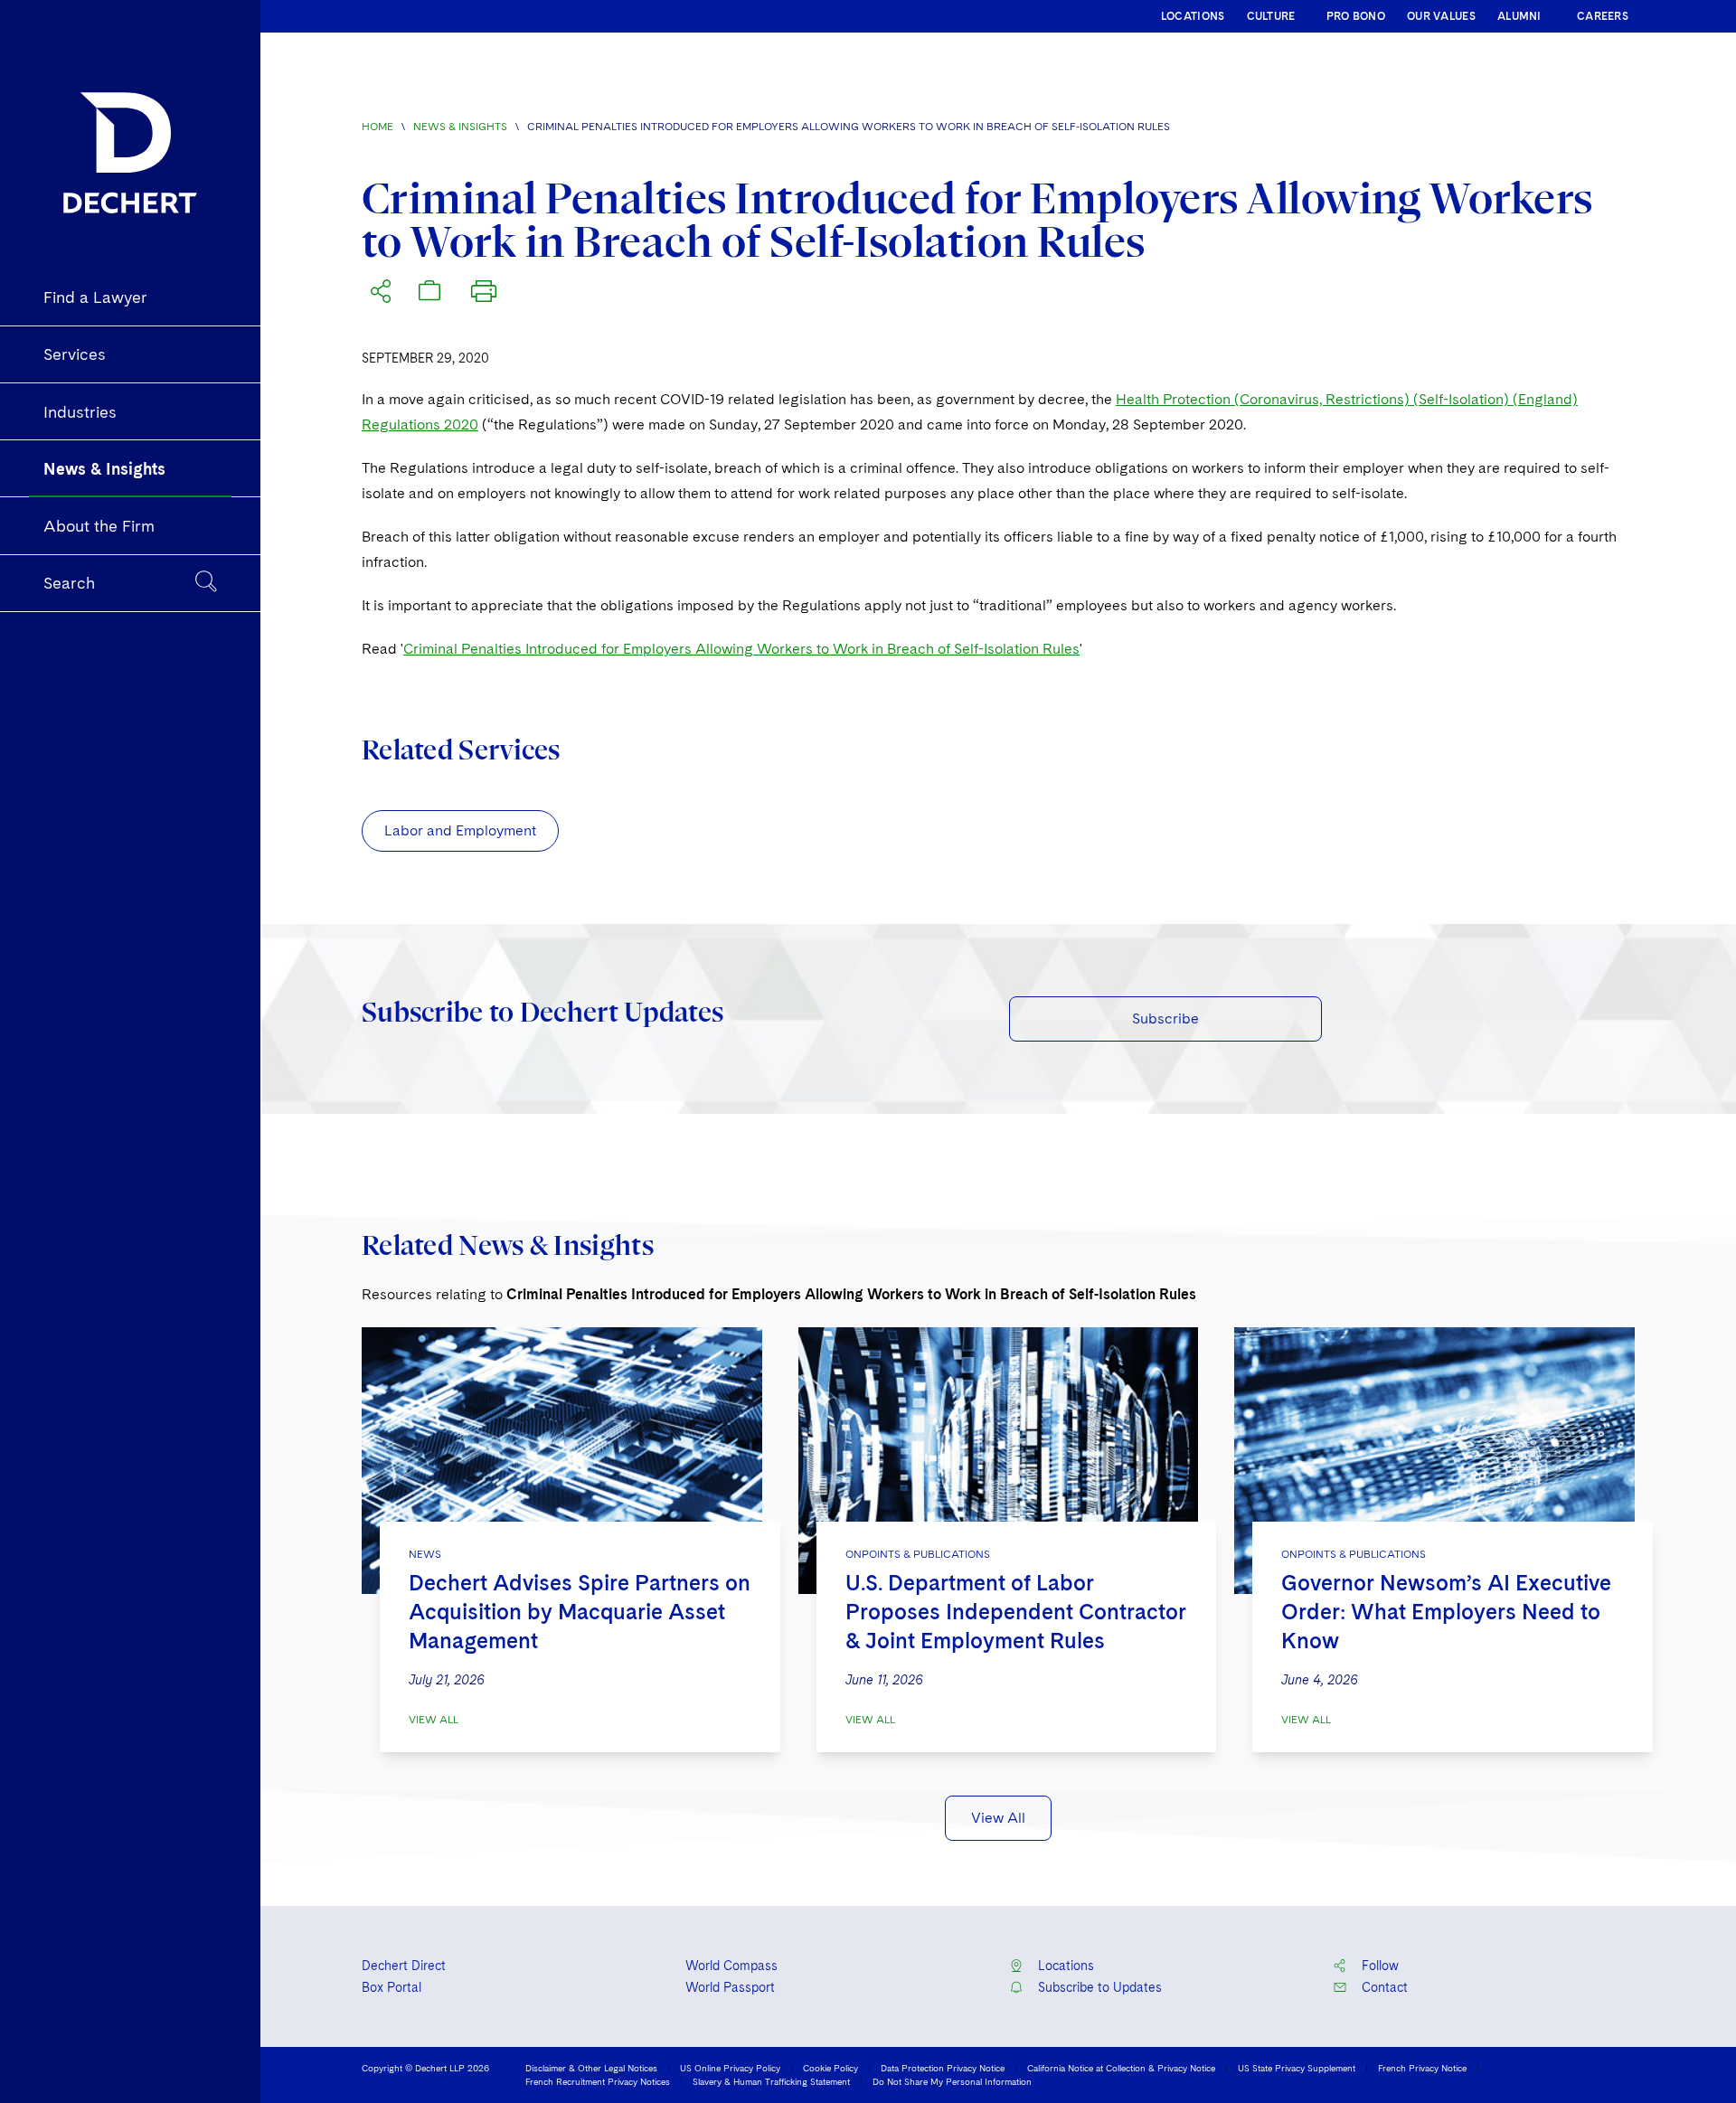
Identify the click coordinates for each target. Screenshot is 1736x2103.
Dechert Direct (404, 1966)
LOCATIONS (1193, 16)
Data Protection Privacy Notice (943, 2068)
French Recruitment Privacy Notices (598, 2081)
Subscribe (1165, 1018)
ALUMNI (1519, 16)
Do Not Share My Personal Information (952, 2081)
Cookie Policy (830, 2068)
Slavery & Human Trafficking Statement (771, 2081)
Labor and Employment (460, 830)
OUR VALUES (1441, 16)
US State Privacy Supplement (1297, 2068)
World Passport (730, 1987)
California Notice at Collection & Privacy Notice (1121, 2068)
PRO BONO (1356, 16)
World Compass (731, 1966)
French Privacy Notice (1422, 2068)
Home (377, 127)
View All (434, 1720)
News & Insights (460, 127)
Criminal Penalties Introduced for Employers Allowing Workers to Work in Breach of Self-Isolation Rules (741, 649)
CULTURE (1271, 16)
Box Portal (392, 1987)
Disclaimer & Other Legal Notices (591, 2068)
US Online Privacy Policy (730, 2068)
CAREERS (1603, 16)
